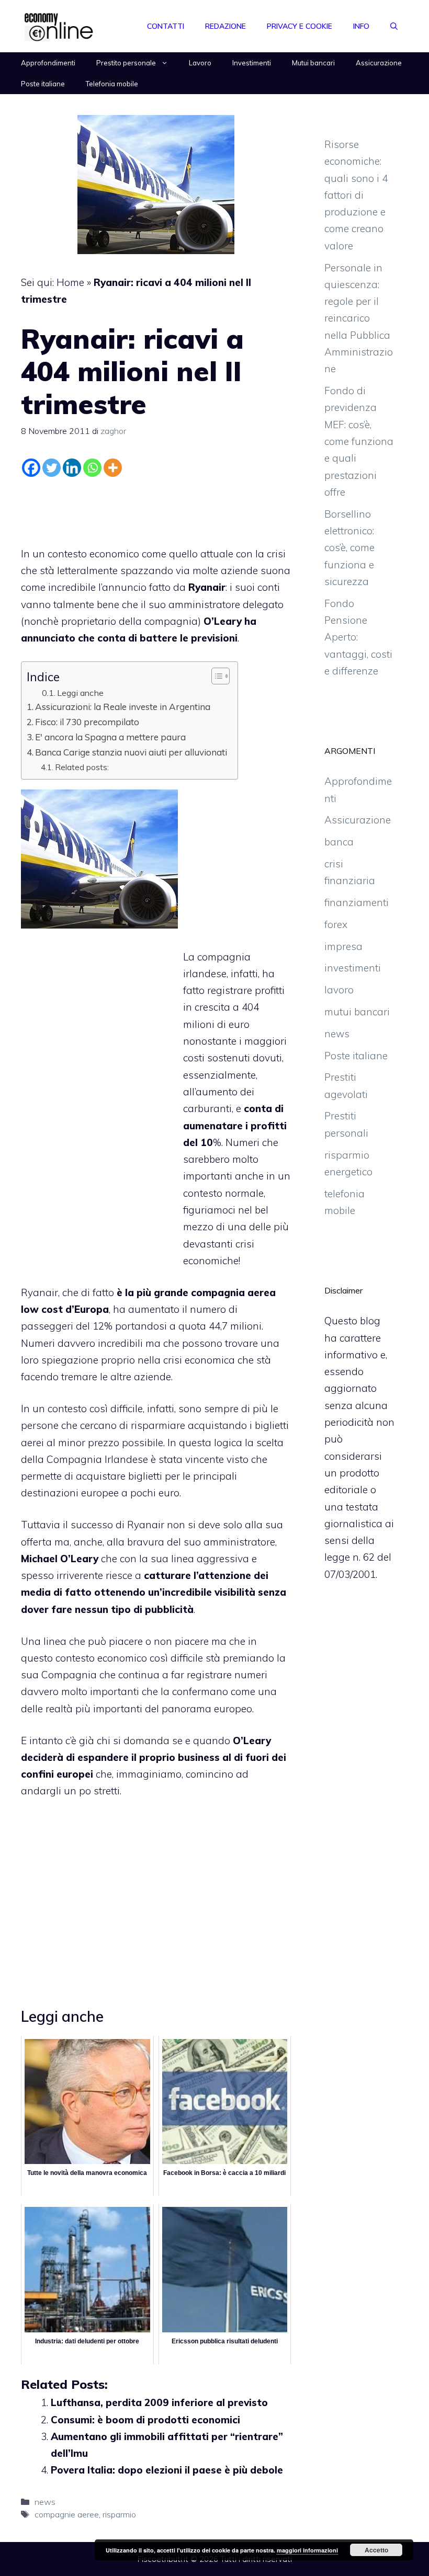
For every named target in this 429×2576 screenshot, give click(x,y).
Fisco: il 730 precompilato (87, 722)
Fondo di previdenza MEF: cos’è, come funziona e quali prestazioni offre (359, 441)
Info (361, 26)
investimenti (353, 968)
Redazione (225, 26)
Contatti (166, 26)
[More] (113, 468)
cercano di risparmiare (134, 1425)
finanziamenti (357, 902)
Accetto (376, 2550)
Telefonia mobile (112, 84)
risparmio (119, 2514)
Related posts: (82, 767)
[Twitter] (52, 468)
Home (70, 282)
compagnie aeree (67, 2514)
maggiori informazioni (307, 2550)
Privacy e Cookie (300, 26)
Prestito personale (126, 63)
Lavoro (200, 63)
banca (339, 842)
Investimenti (252, 63)
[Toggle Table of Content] (215, 676)
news (45, 2502)
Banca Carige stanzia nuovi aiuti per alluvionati (131, 752)
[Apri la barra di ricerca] (394, 26)
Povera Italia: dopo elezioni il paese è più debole (167, 2470)
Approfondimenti (48, 63)
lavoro (339, 990)
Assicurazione (379, 63)
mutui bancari (357, 1012)
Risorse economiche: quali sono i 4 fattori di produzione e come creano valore (356, 195)
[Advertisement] (156, 509)
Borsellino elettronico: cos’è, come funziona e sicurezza (349, 548)
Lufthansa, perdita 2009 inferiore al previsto (159, 2402)
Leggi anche (80, 693)
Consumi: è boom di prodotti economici (145, 2420)
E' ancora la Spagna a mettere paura (110, 737)
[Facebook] (31, 468)
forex (336, 924)
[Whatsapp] (92, 468)
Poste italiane (43, 84)
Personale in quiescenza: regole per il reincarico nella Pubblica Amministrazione (359, 318)
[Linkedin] (72, 468)
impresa (343, 946)
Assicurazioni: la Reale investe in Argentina (123, 707)
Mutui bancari (313, 63)
